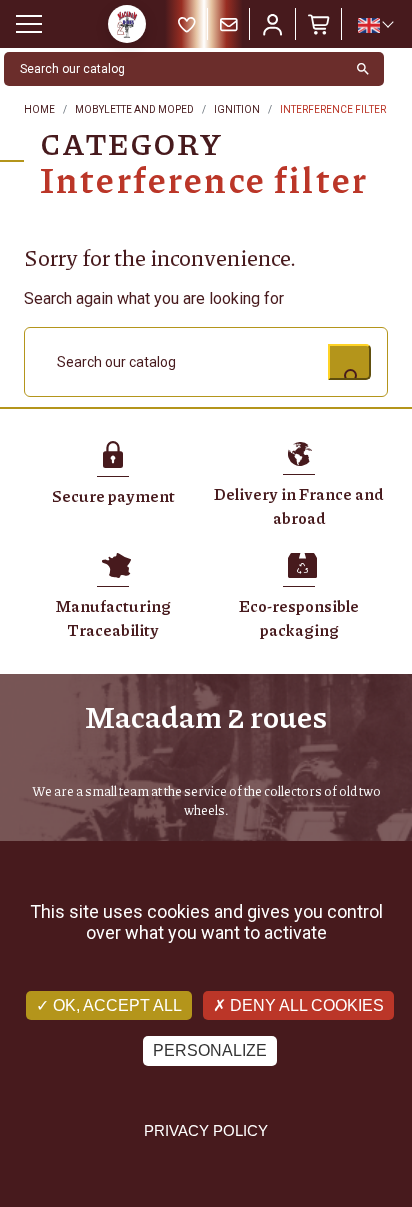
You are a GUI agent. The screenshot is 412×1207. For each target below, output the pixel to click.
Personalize (210, 1050)
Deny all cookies (305, 1005)
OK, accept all (115, 1005)
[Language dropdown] (375, 25)
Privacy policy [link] (206, 1130)
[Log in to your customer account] (273, 24)
